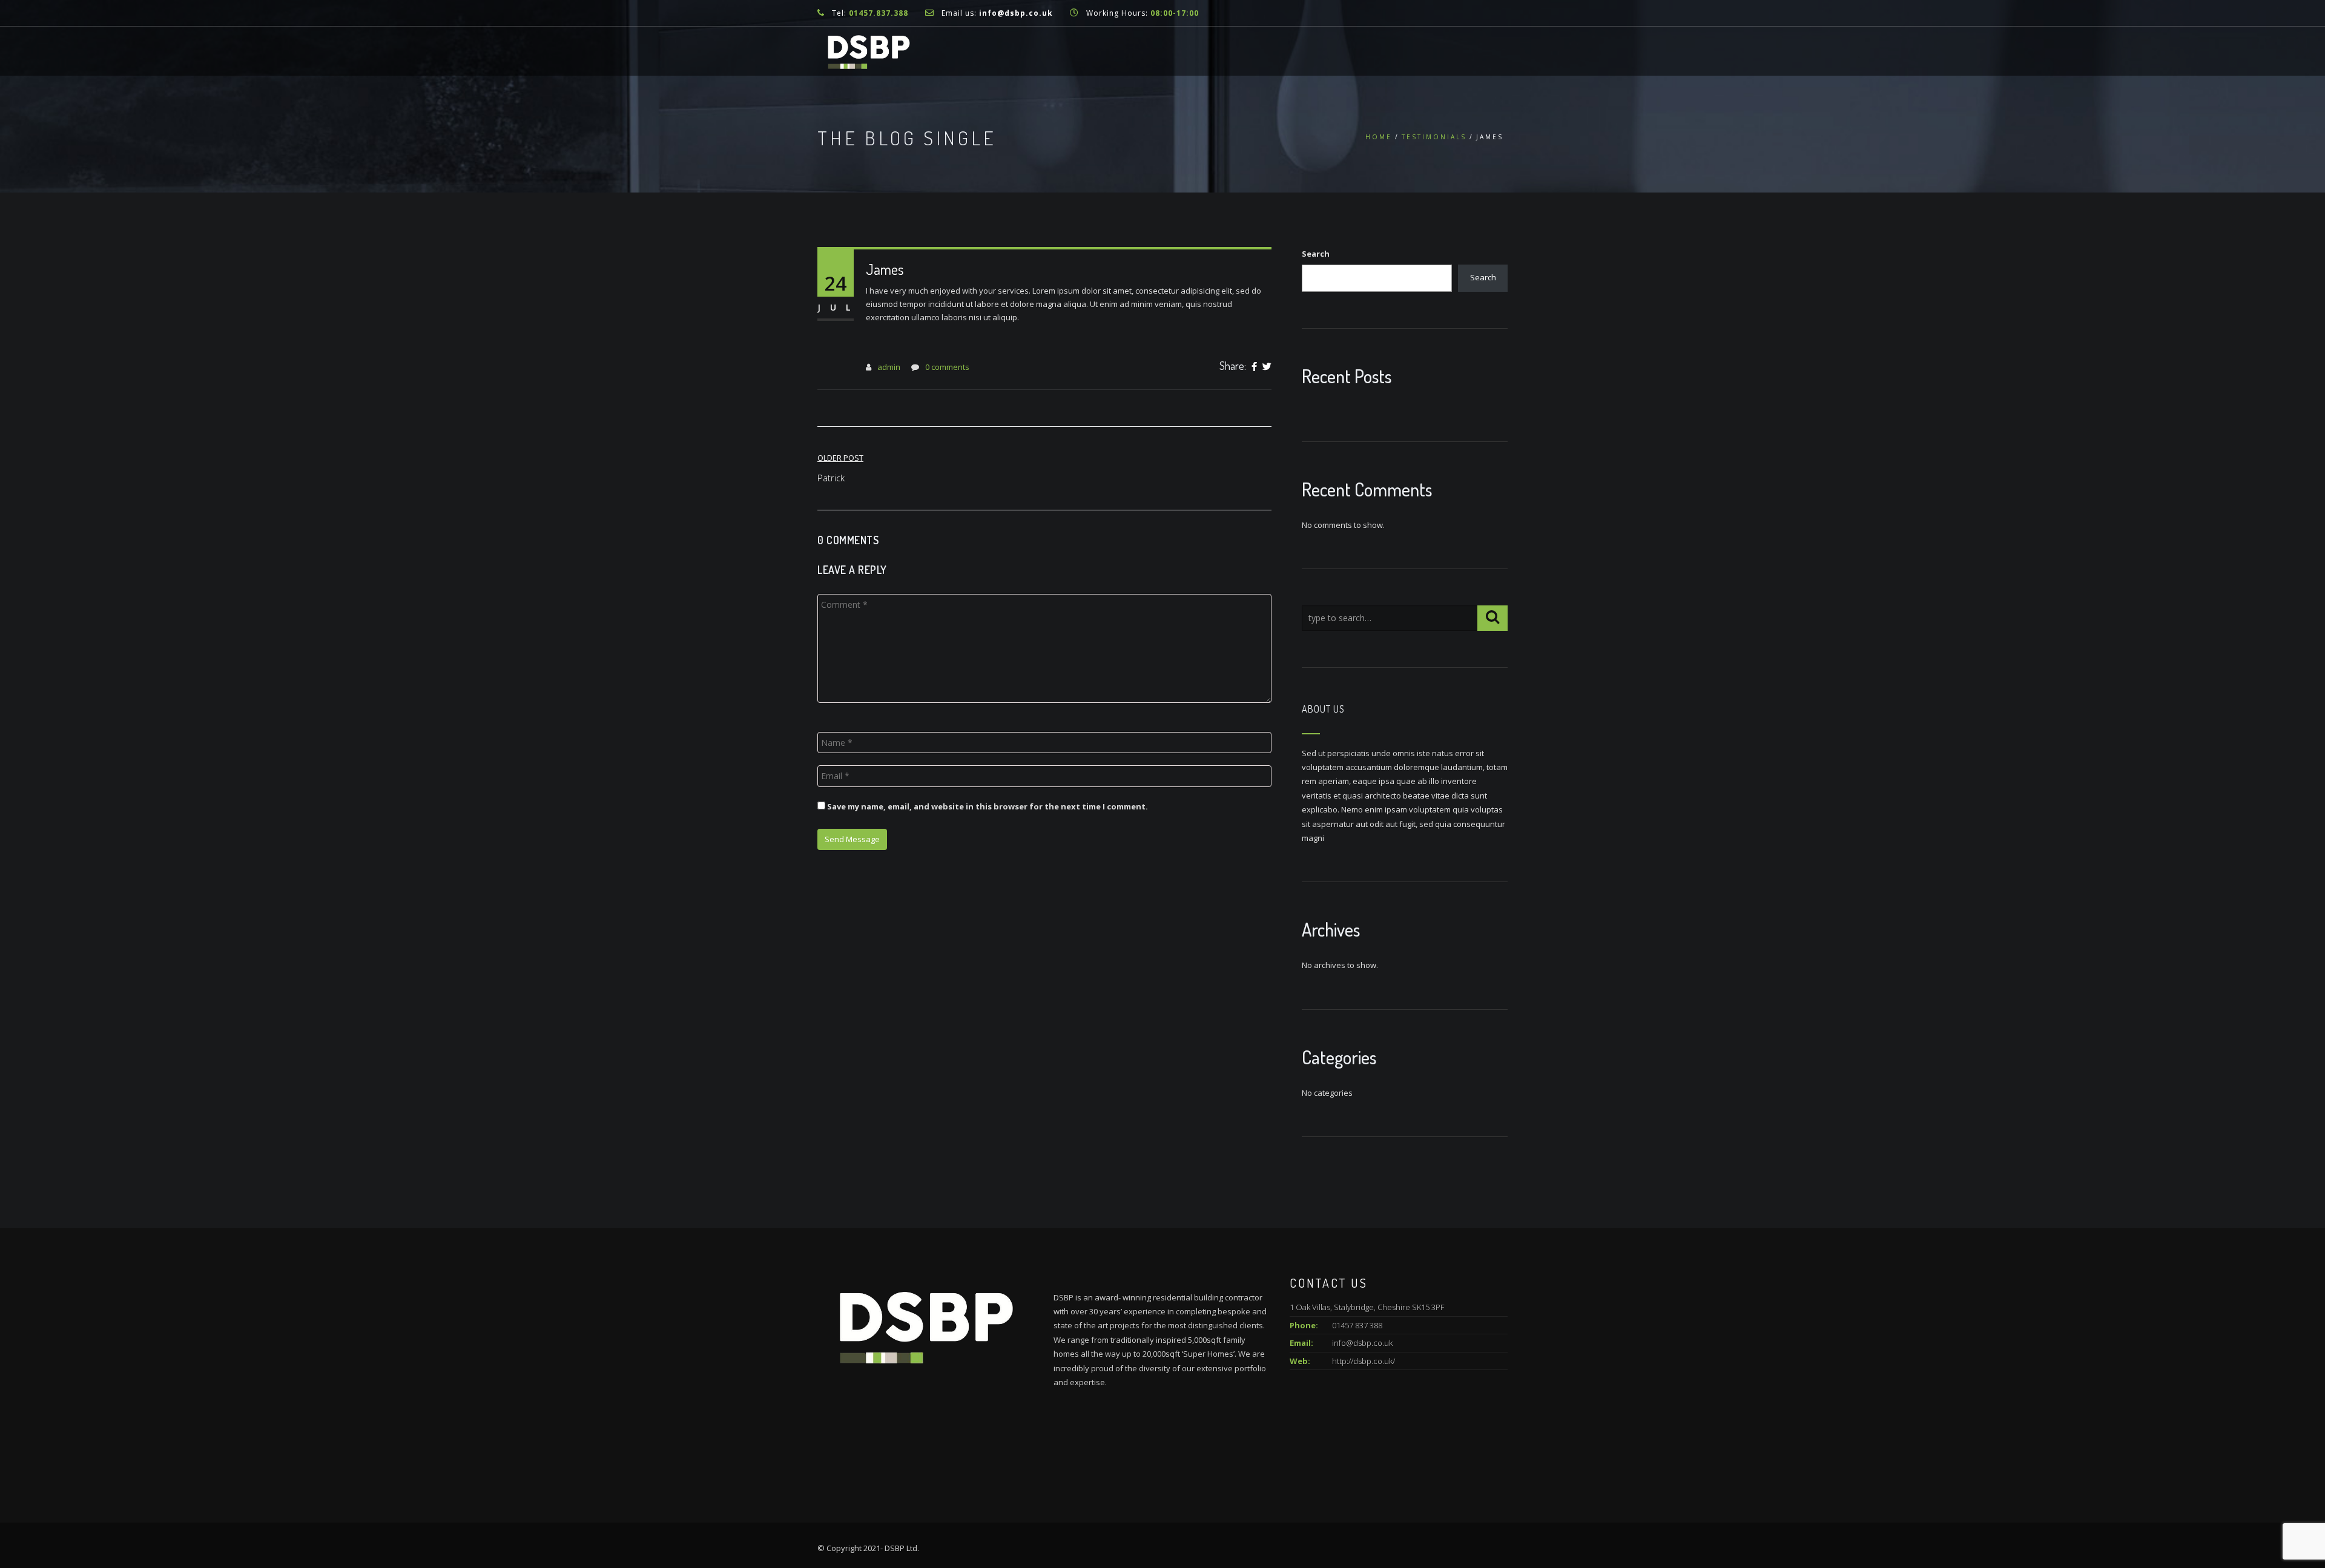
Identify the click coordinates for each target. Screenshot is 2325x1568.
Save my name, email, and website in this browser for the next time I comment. (988, 806)
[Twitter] (1267, 367)
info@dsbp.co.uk (1016, 13)
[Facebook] (1254, 367)
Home (1379, 137)
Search (1316, 254)
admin (889, 367)
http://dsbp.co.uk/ (1364, 1361)
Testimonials (1434, 137)
